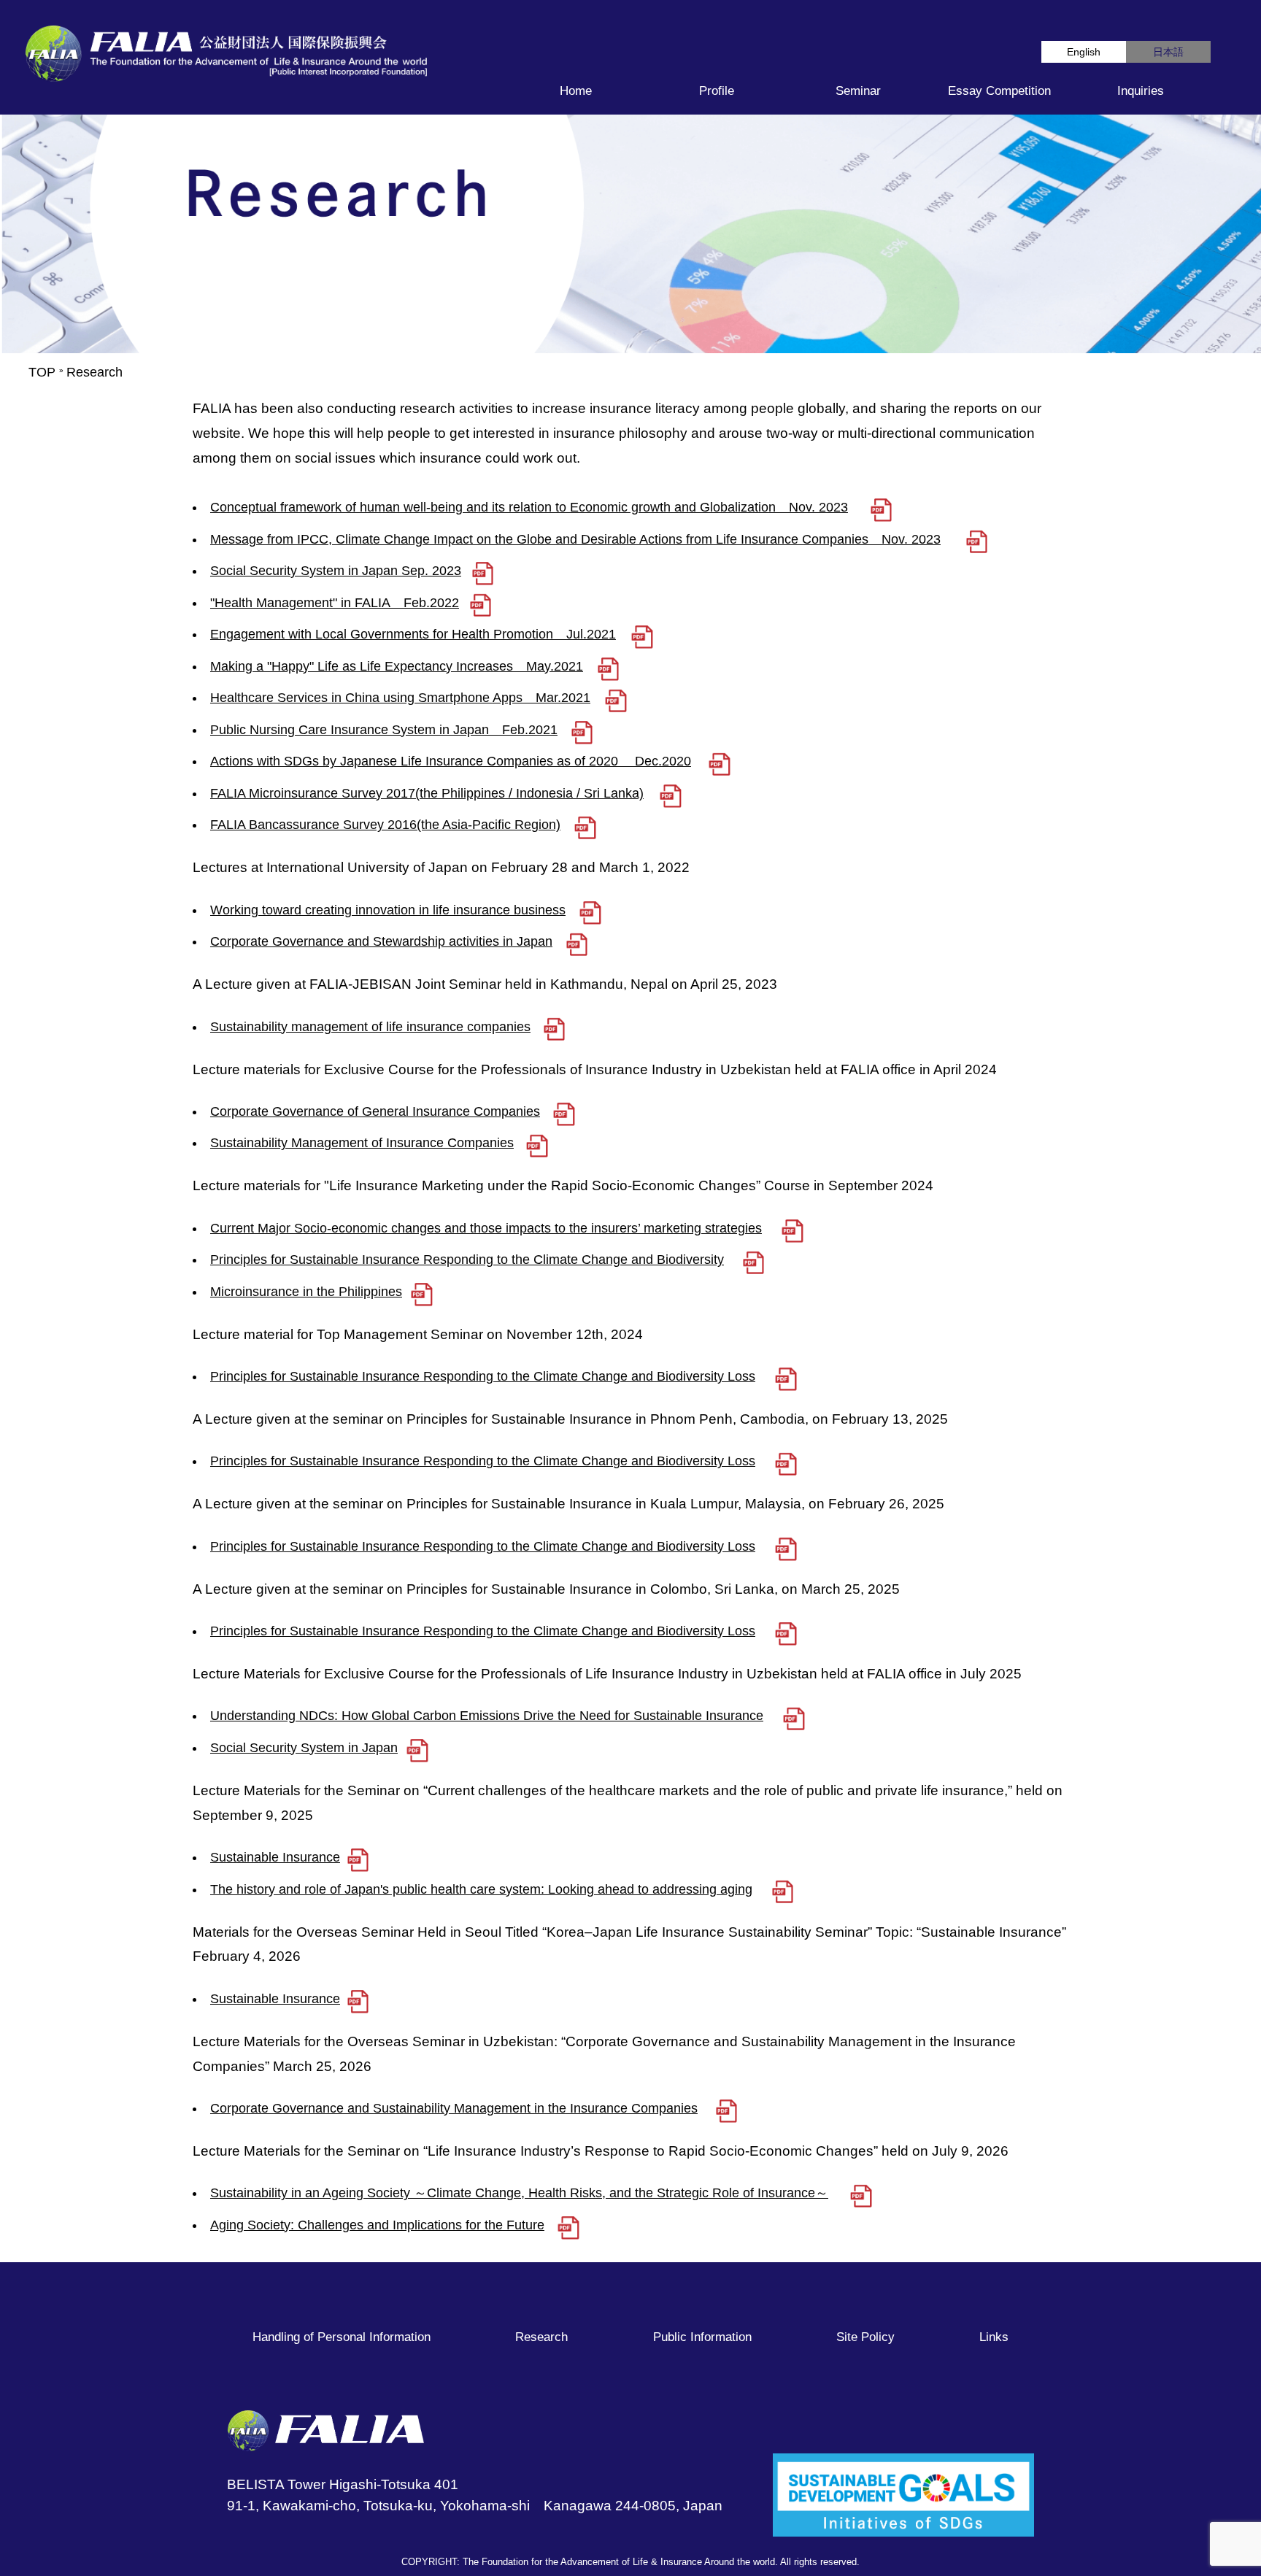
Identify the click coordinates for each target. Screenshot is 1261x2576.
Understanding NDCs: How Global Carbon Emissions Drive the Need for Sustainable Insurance (487, 1716)
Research (541, 2337)
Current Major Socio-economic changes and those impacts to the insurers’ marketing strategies (486, 1228)
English (1084, 52)
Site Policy (865, 2337)
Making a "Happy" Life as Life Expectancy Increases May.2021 (397, 666)
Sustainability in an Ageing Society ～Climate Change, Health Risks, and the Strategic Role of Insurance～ (519, 2193)
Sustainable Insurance (275, 1857)
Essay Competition (999, 91)
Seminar (858, 91)
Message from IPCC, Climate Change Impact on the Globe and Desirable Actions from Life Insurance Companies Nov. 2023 (575, 539)
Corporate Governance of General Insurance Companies (375, 1111)
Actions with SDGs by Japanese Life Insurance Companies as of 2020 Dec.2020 (451, 761)
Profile (717, 91)
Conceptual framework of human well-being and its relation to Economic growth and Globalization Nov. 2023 (529, 507)
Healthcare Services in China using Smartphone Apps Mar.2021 (400, 698)
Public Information (702, 2337)
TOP (42, 372)
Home (576, 91)
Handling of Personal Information (342, 2337)
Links (994, 2337)
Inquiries (1141, 91)
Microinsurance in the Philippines (306, 1292)
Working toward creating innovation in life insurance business (388, 910)
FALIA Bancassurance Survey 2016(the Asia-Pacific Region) (385, 825)
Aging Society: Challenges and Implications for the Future (377, 2225)
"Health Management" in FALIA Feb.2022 (335, 603)
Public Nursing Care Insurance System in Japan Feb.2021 (384, 730)
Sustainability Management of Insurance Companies (362, 1143)
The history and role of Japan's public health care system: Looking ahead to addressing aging (481, 1889)
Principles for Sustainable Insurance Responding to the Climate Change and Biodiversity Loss (483, 1376)
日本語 (1168, 52)
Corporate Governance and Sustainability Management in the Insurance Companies (454, 2108)
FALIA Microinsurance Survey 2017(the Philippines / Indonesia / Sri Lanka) (427, 793)
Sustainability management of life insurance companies (370, 1027)
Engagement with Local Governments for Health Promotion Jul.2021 (413, 634)
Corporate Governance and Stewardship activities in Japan (381, 941)
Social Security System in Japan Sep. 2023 (336, 571)
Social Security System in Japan (304, 1748)
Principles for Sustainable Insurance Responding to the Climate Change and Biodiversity (467, 1260)
